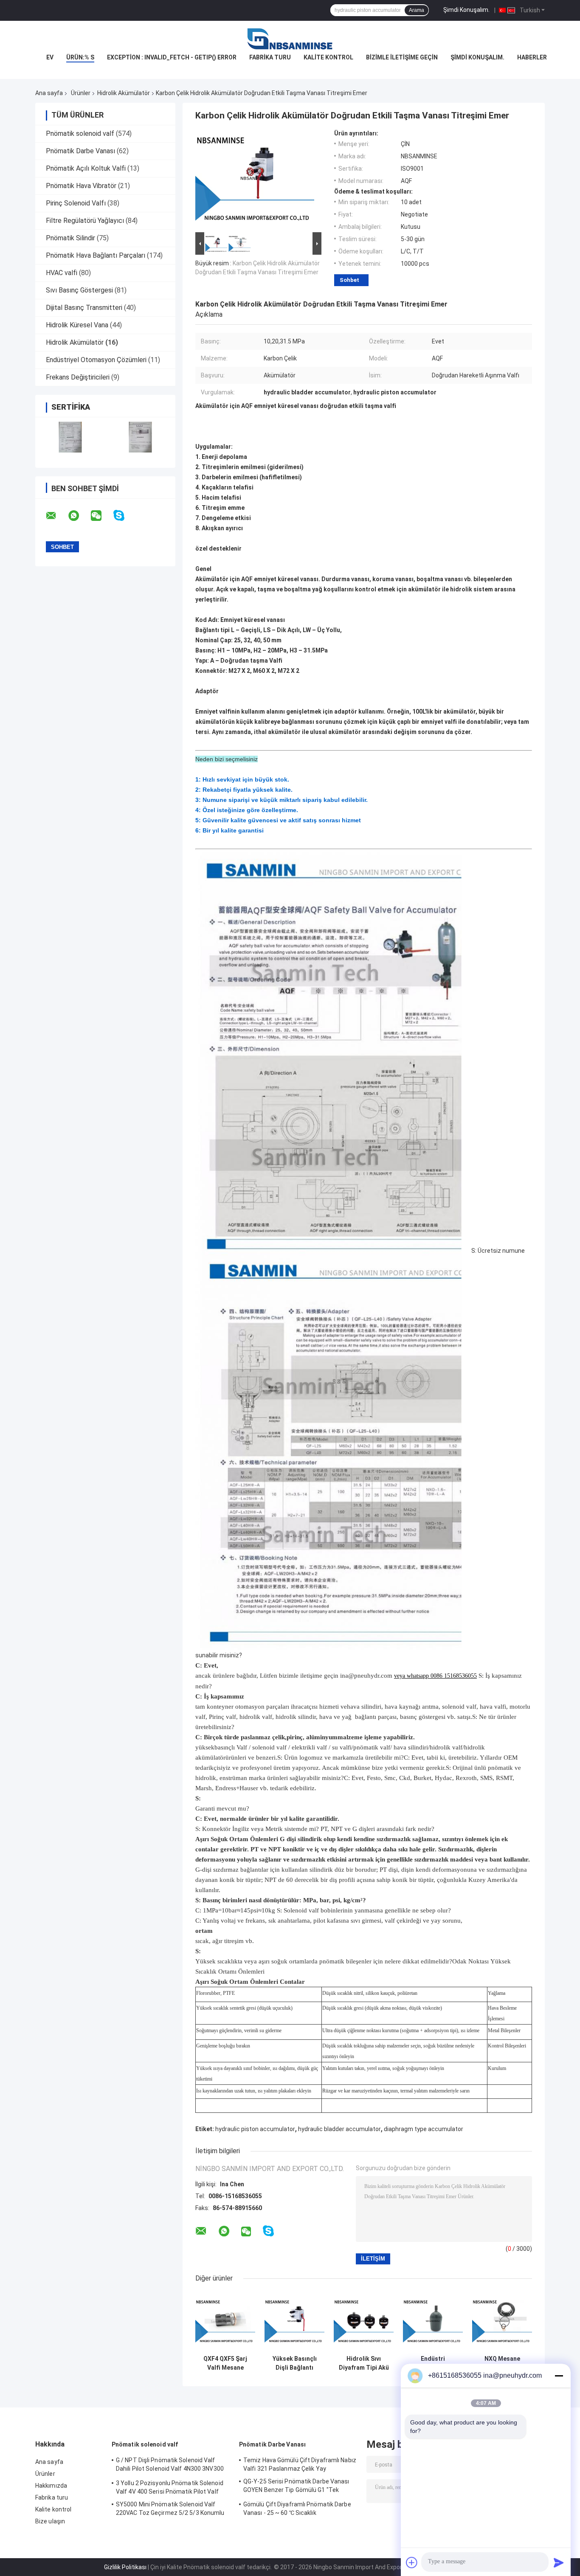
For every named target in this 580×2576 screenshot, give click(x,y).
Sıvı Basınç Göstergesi (79, 290)
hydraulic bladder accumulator (339, 2129)
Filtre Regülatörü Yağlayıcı (85, 221)
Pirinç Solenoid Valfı (76, 203)
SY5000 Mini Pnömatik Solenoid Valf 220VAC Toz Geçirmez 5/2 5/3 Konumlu (170, 2509)
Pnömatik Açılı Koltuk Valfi (86, 168)
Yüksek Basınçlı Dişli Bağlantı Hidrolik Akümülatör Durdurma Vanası (294, 2363)
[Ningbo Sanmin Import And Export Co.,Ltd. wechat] (101, 516)
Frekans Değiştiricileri (78, 377)
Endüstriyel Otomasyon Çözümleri (96, 360)
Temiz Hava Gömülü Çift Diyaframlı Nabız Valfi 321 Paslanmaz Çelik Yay (300, 2464)
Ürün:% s (80, 57)
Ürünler (81, 93)
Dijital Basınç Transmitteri (84, 308)
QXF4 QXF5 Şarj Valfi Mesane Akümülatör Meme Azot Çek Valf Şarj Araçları (225, 2363)
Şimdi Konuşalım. (466, 10)
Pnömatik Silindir (70, 238)
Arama (417, 10)
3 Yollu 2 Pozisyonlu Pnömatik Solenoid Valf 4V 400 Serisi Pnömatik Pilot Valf (170, 2487)
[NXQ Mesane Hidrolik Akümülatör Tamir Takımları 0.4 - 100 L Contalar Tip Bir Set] (502, 2321)
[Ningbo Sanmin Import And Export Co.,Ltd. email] (56, 516)
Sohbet (349, 280)
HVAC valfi (62, 273)
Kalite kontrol (328, 57)
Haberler (532, 57)
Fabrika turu (270, 57)
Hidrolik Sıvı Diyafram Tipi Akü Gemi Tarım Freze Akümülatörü (364, 2363)
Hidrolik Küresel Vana (77, 325)
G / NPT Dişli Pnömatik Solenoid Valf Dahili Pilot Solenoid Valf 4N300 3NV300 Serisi (170, 2466)
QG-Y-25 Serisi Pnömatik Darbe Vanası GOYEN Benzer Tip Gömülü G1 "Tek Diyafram (296, 2487)
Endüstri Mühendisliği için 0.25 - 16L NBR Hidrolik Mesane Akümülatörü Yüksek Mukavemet (433, 2363)
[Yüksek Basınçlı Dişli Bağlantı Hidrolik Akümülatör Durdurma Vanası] (294, 2321)
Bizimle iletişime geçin (402, 57)
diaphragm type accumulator (424, 2129)
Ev (50, 57)
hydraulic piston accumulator (255, 2129)
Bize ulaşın (50, 2521)
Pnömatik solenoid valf (80, 134)
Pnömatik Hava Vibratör (81, 186)
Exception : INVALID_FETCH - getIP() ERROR (172, 57)
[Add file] (412, 2562)
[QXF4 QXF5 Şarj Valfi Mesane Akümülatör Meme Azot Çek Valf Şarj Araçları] (225, 2321)
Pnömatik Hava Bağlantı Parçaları (96, 255)
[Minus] (559, 2376)
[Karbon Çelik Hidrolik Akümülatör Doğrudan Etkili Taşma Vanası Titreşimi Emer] (255, 180)
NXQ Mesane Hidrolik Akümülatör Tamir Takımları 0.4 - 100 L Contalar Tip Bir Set (502, 2363)
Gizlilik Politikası (125, 2567)
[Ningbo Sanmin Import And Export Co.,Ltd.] (290, 38)
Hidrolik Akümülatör (124, 93)
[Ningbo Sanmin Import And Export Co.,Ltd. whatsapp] (79, 516)
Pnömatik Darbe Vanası (80, 151)
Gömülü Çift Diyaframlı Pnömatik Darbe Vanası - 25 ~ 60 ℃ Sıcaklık (297, 2509)
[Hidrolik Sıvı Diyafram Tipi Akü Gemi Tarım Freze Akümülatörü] (364, 2321)
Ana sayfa (49, 93)
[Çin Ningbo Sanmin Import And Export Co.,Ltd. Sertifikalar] (70, 437)
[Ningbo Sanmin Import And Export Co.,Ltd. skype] (124, 516)
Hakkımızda (51, 2486)
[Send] (559, 2562)
